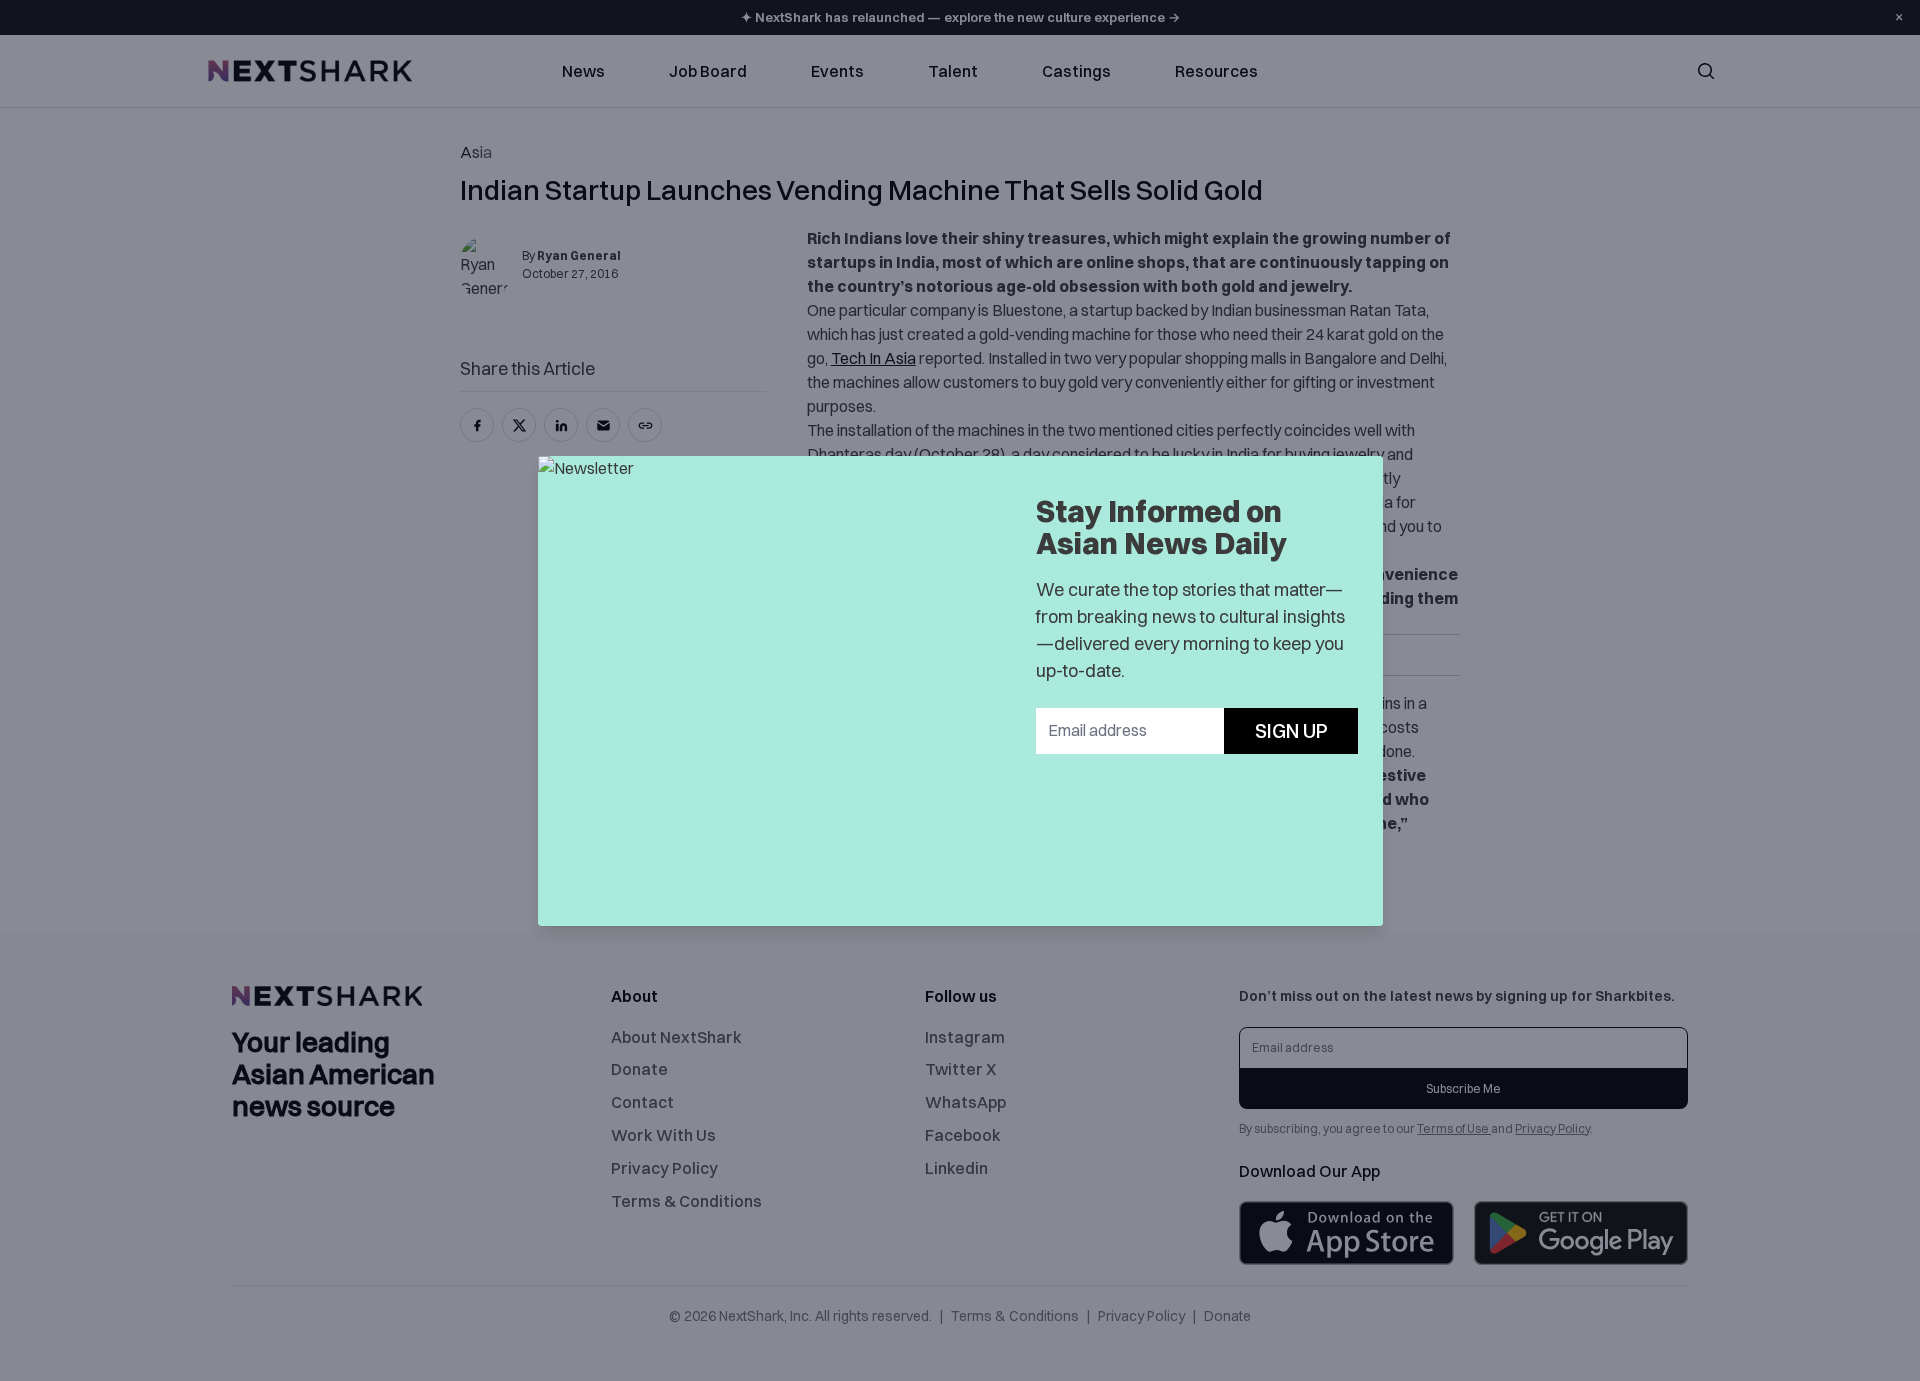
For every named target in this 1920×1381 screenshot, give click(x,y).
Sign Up (1291, 730)
